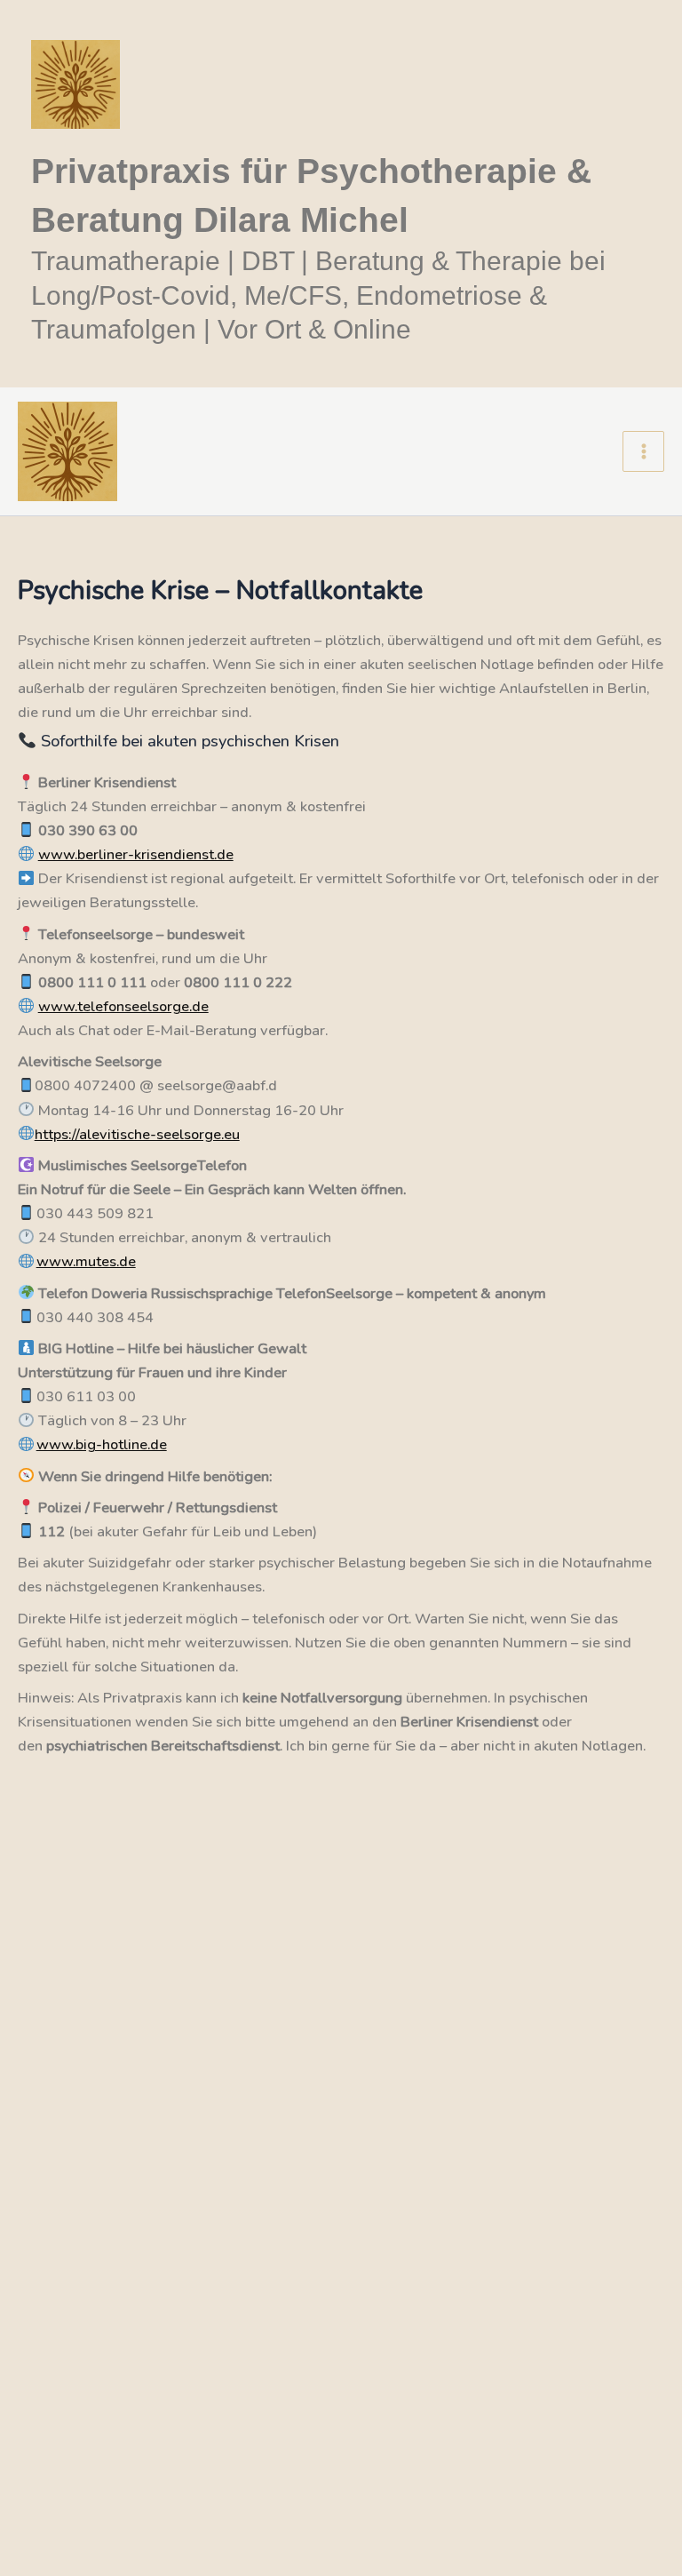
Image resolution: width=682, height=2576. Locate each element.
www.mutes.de (86, 1261)
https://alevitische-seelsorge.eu (137, 1134)
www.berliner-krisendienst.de (136, 854)
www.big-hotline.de (102, 1444)
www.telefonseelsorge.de (123, 1006)
